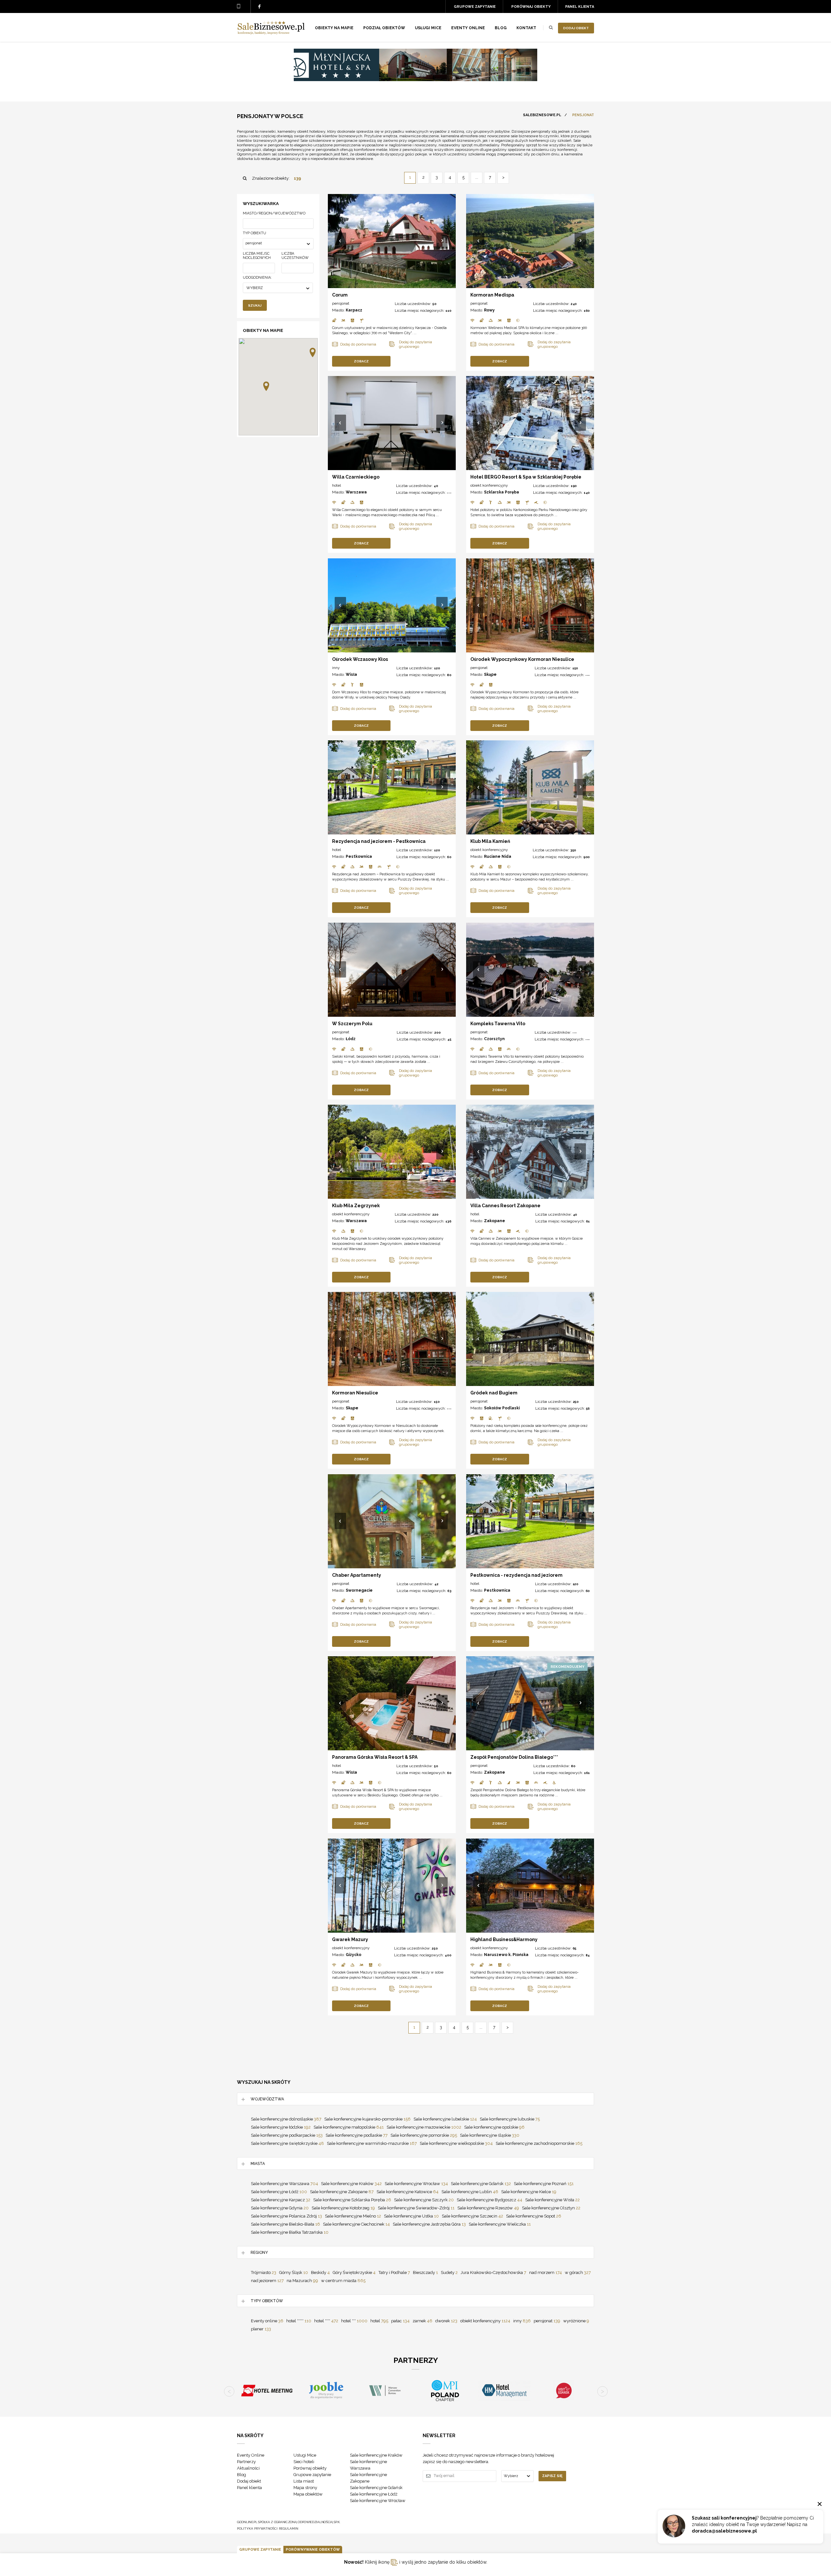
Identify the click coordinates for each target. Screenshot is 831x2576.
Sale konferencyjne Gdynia (280, 2208)
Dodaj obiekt (576, 28)
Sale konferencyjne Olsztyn (551, 2208)
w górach (578, 2272)
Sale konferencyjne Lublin (470, 2192)
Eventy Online (251, 2455)
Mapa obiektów (308, 2494)
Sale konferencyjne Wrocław (416, 2184)
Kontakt (526, 28)
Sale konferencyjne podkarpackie (287, 2135)
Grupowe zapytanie (475, 7)
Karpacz (354, 310)
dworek (446, 2321)
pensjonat (341, 303)
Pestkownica (359, 857)
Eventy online (267, 2321)
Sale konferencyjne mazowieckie (424, 2127)
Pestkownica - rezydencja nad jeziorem (516, 1575)
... (477, 177)
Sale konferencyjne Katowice (408, 2192)
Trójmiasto (264, 2272)
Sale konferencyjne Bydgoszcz (490, 2200)
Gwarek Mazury (350, 1939)
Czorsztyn (494, 1039)
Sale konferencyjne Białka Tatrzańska (290, 2232)
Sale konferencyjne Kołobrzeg (343, 2208)
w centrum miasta (343, 2281)
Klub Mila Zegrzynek (356, 1206)
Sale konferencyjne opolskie (494, 2127)
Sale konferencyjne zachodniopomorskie (539, 2143)
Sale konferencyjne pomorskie (424, 2135)
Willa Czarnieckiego (356, 477)
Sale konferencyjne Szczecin (472, 2216)
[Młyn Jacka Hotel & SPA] (415, 79)
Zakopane (495, 1221)
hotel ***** (299, 2321)
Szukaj (255, 305)
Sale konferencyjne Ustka (411, 2216)
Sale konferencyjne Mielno (353, 2216)
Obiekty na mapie (334, 28)
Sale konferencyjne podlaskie (357, 2135)
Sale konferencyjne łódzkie (281, 2127)
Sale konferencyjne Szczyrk (424, 2200)
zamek (422, 2321)
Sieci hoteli (304, 2462)
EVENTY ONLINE (468, 28)
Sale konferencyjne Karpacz (281, 2200)
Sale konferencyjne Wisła (552, 2200)
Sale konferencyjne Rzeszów (488, 2208)
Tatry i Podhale (394, 2272)
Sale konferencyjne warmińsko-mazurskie (372, 2143)
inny (336, 668)
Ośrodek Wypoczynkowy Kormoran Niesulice (522, 659)
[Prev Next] (392, 241)
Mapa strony (305, 2488)
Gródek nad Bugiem (494, 1393)
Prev (341, 241)
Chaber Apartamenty (357, 1575)
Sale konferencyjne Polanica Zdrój (286, 2216)
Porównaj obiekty (531, 7)
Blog (501, 28)
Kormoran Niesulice (355, 1393)
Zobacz (361, 361)
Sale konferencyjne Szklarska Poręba (352, 2200)
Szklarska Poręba (502, 492)
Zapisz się (552, 2476)
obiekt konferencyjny (489, 485)
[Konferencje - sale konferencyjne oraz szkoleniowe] (271, 33)
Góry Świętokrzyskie (354, 2272)
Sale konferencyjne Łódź (279, 2192)
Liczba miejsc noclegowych (257, 256)
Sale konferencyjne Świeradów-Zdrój (416, 2208)
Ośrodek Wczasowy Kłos (360, 659)
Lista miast (304, 2481)
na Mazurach (302, 2281)
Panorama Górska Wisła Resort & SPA (375, 1757)
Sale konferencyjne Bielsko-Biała (285, 2224)
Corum (340, 295)
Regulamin (289, 2528)
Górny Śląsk (294, 2272)
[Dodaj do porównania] (361, 344)
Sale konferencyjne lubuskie (510, 2119)
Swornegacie (359, 1590)
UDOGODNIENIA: (257, 278)
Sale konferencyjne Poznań (544, 2184)
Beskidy (320, 2272)
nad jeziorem (267, 2281)
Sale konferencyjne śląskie (490, 2135)
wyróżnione (576, 2321)
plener (261, 2329)
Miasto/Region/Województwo (274, 213)
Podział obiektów (384, 28)
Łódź (351, 1039)
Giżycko (353, 1955)
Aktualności (248, 2468)
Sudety (449, 2272)
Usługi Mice (305, 2455)
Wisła (351, 674)
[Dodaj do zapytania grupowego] (418, 344)
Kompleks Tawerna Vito (498, 1024)
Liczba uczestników (295, 256)
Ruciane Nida (498, 857)
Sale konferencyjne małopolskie (349, 2127)
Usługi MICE (428, 28)
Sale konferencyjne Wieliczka (500, 2224)
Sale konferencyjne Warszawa (285, 2184)
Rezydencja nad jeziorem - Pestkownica (379, 841)
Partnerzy (246, 2462)
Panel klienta (580, 7)
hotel (336, 485)
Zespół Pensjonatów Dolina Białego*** (514, 1757)
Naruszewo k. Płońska (506, 1955)
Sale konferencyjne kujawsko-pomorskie (367, 2119)
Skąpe (490, 674)
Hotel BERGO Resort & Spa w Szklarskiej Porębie (526, 477)
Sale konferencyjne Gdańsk (481, 2184)
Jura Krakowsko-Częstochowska (493, 2272)
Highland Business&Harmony (504, 1939)
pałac (400, 2321)
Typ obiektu (254, 233)
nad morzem (546, 2272)
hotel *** (354, 2321)
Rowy (489, 310)
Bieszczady (425, 2272)
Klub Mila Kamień (490, 841)
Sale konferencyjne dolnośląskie (286, 2119)
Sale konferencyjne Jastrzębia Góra (429, 2224)
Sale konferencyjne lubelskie (445, 2119)
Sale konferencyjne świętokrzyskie (287, 2143)
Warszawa (356, 492)
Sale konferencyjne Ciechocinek (356, 2224)
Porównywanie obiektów (313, 2550)
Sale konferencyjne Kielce (529, 2192)
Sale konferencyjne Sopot (534, 2216)
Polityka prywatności (257, 2528)
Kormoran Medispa (492, 295)
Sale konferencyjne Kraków (351, 2184)
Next (443, 241)
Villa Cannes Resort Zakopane (505, 1206)
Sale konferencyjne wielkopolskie (456, 2143)
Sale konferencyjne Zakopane (342, 2192)
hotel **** (326, 2321)
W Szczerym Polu (352, 1024)
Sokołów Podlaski (502, 1408)
